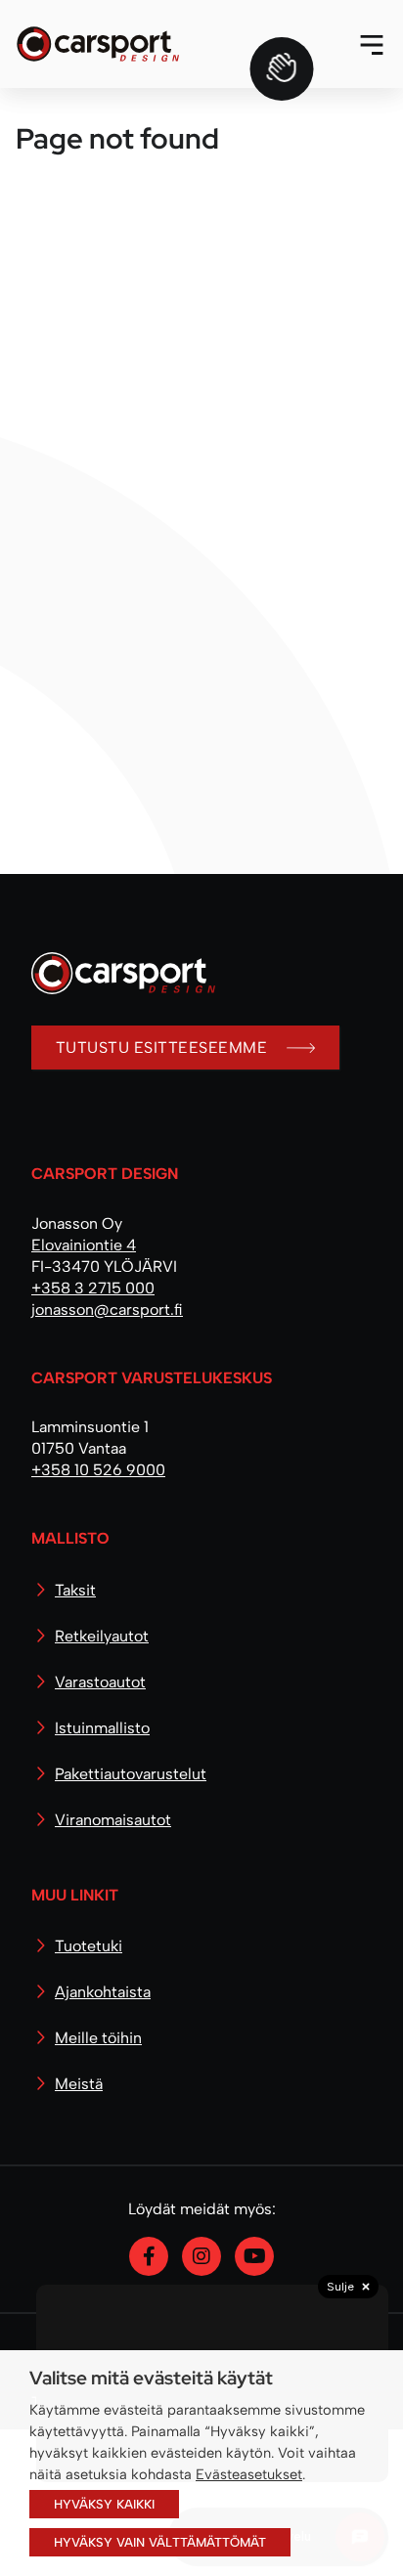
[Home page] (115, 988)
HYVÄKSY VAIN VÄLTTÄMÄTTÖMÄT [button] (160, 2542)
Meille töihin (98, 2038)
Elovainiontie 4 (84, 1245)
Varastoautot (100, 1682)
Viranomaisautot (113, 1820)
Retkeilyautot (102, 1636)
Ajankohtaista (103, 1992)
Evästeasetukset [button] (249, 2474)
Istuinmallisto (102, 1728)
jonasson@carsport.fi (107, 1310)
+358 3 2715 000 (93, 1288)
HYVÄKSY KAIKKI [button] (104, 2504)
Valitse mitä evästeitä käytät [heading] (151, 2378)
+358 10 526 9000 (98, 1470)
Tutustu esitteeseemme (161, 1048)
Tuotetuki (89, 1946)
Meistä (79, 2084)
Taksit (75, 1590)
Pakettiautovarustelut (131, 1774)
